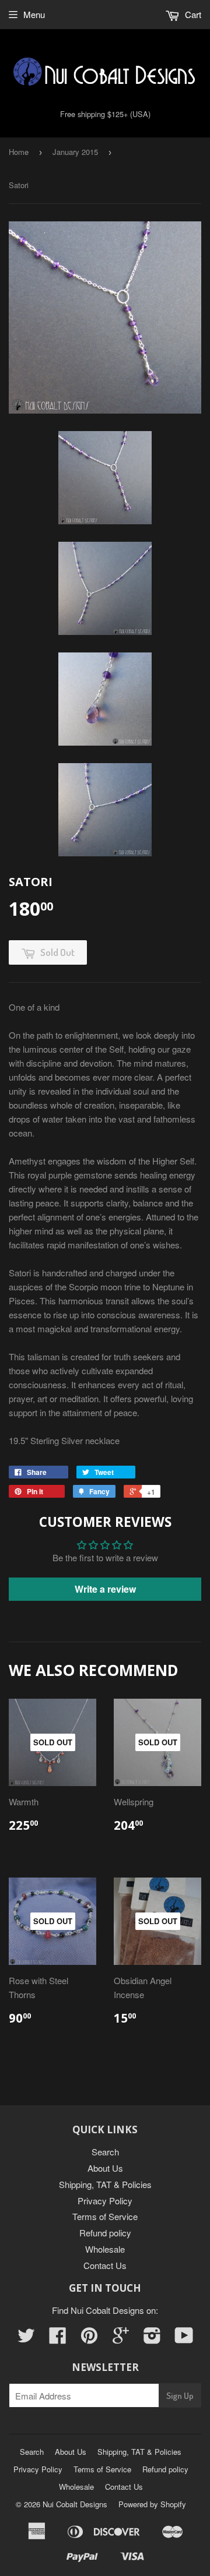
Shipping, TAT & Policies (105, 2184)
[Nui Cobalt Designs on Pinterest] (89, 2339)
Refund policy (105, 2233)
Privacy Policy (105, 2201)
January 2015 (75, 152)
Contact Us (105, 2265)
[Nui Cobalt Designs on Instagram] (152, 2339)
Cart (192, 14)
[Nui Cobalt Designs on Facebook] (58, 2339)
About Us (105, 2168)
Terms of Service (105, 2216)
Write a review (105, 1589)
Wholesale (105, 2249)
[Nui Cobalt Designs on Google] (121, 2339)
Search (105, 2152)
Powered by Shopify (152, 2504)
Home (19, 152)
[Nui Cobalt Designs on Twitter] (26, 2339)
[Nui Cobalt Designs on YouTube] (184, 2339)
